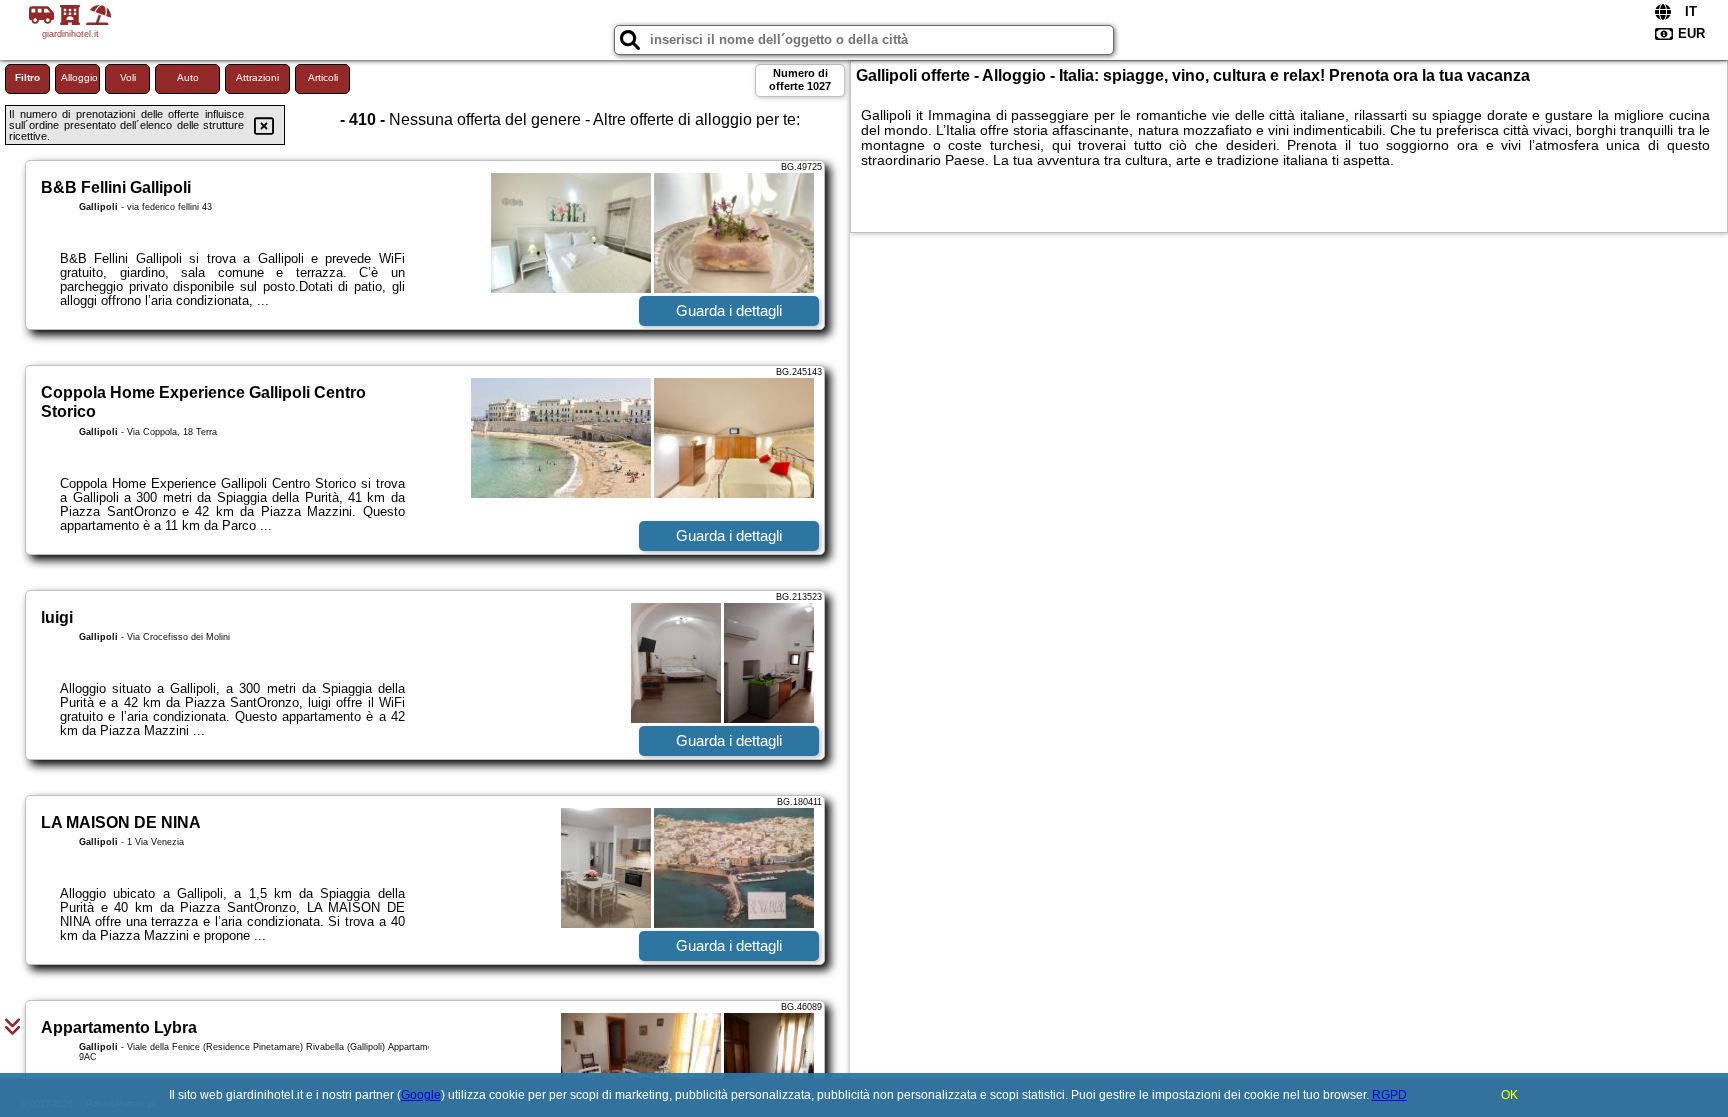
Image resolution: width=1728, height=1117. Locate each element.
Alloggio (79, 77)
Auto (188, 77)
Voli (128, 77)
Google (421, 1095)
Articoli (323, 77)
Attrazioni (257, 77)
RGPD (1389, 1095)
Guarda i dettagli (729, 310)
